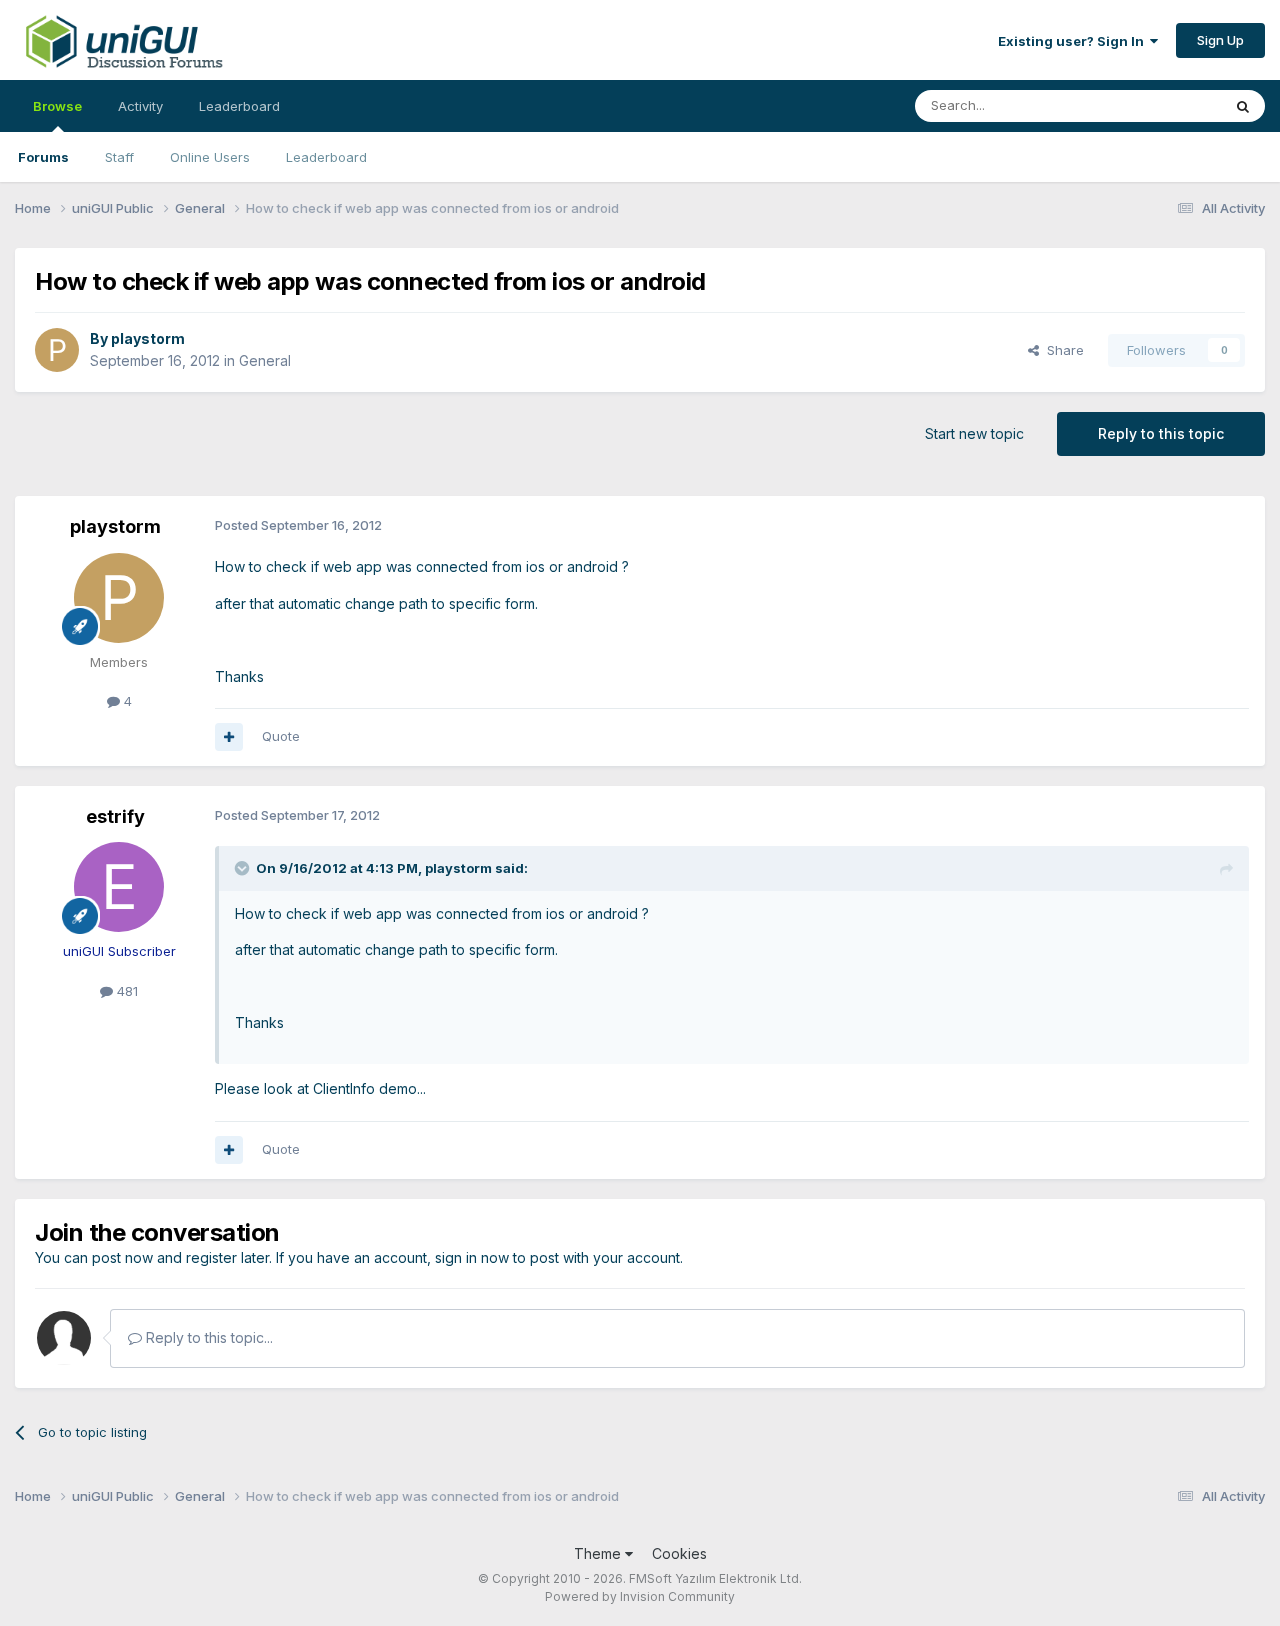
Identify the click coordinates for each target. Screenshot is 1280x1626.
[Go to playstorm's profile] (57, 350)
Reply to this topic (1161, 433)
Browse (57, 106)
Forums (43, 157)
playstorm (148, 338)
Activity (140, 106)
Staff (119, 157)
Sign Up (1220, 40)
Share (1061, 350)
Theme (599, 1553)
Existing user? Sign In (1074, 41)
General (265, 360)
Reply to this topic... (207, 1337)
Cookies (679, 1553)
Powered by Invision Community (640, 1596)
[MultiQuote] (229, 737)
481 (125, 991)
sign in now (472, 1257)
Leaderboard (326, 157)
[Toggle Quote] (244, 868)
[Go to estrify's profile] (119, 887)
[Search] (1243, 106)
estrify (115, 816)
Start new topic (974, 433)
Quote (281, 736)
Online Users (210, 157)
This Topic (1162, 105)
